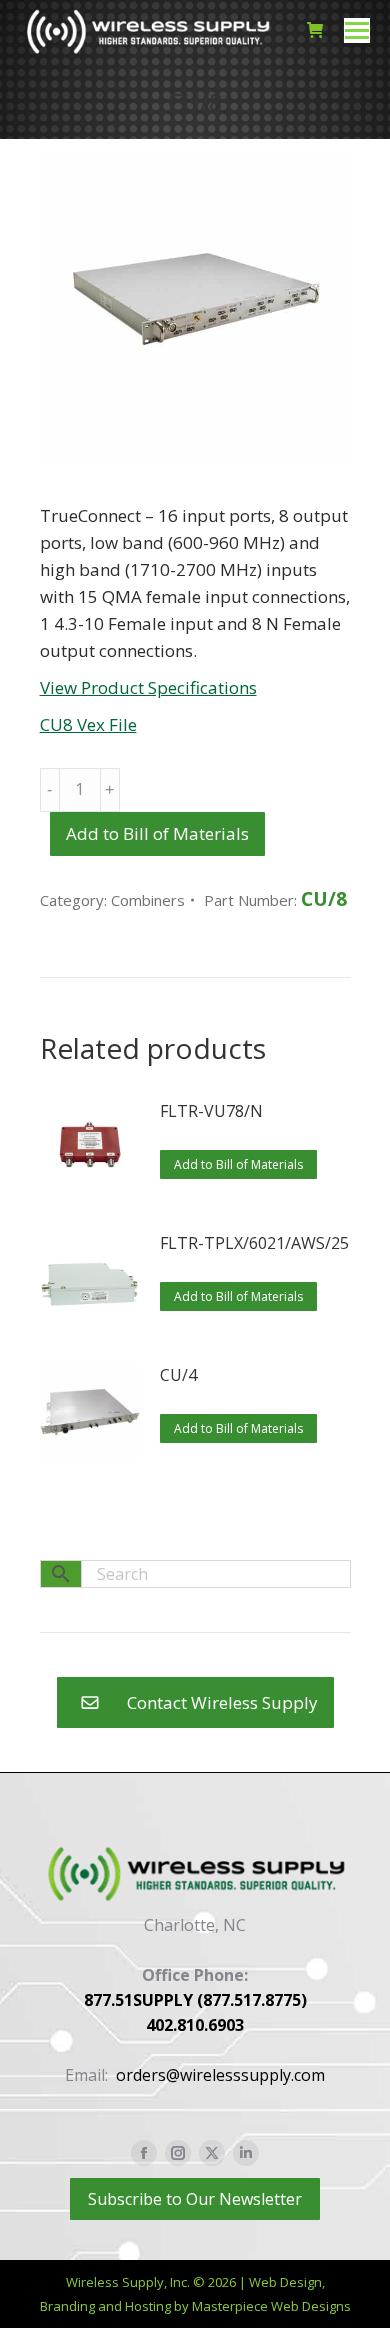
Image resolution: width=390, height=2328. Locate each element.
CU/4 (178, 1375)
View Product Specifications (148, 687)
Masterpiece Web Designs (271, 2306)
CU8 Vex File (88, 724)
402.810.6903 (195, 2025)
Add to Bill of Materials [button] (238, 1164)
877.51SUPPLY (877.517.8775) (195, 2000)
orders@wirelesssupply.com (220, 2075)
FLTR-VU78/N (211, 1111)
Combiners (148, 900)
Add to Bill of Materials (157, 833)
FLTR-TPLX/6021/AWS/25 (254, 1243)
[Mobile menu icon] (357, 30)
